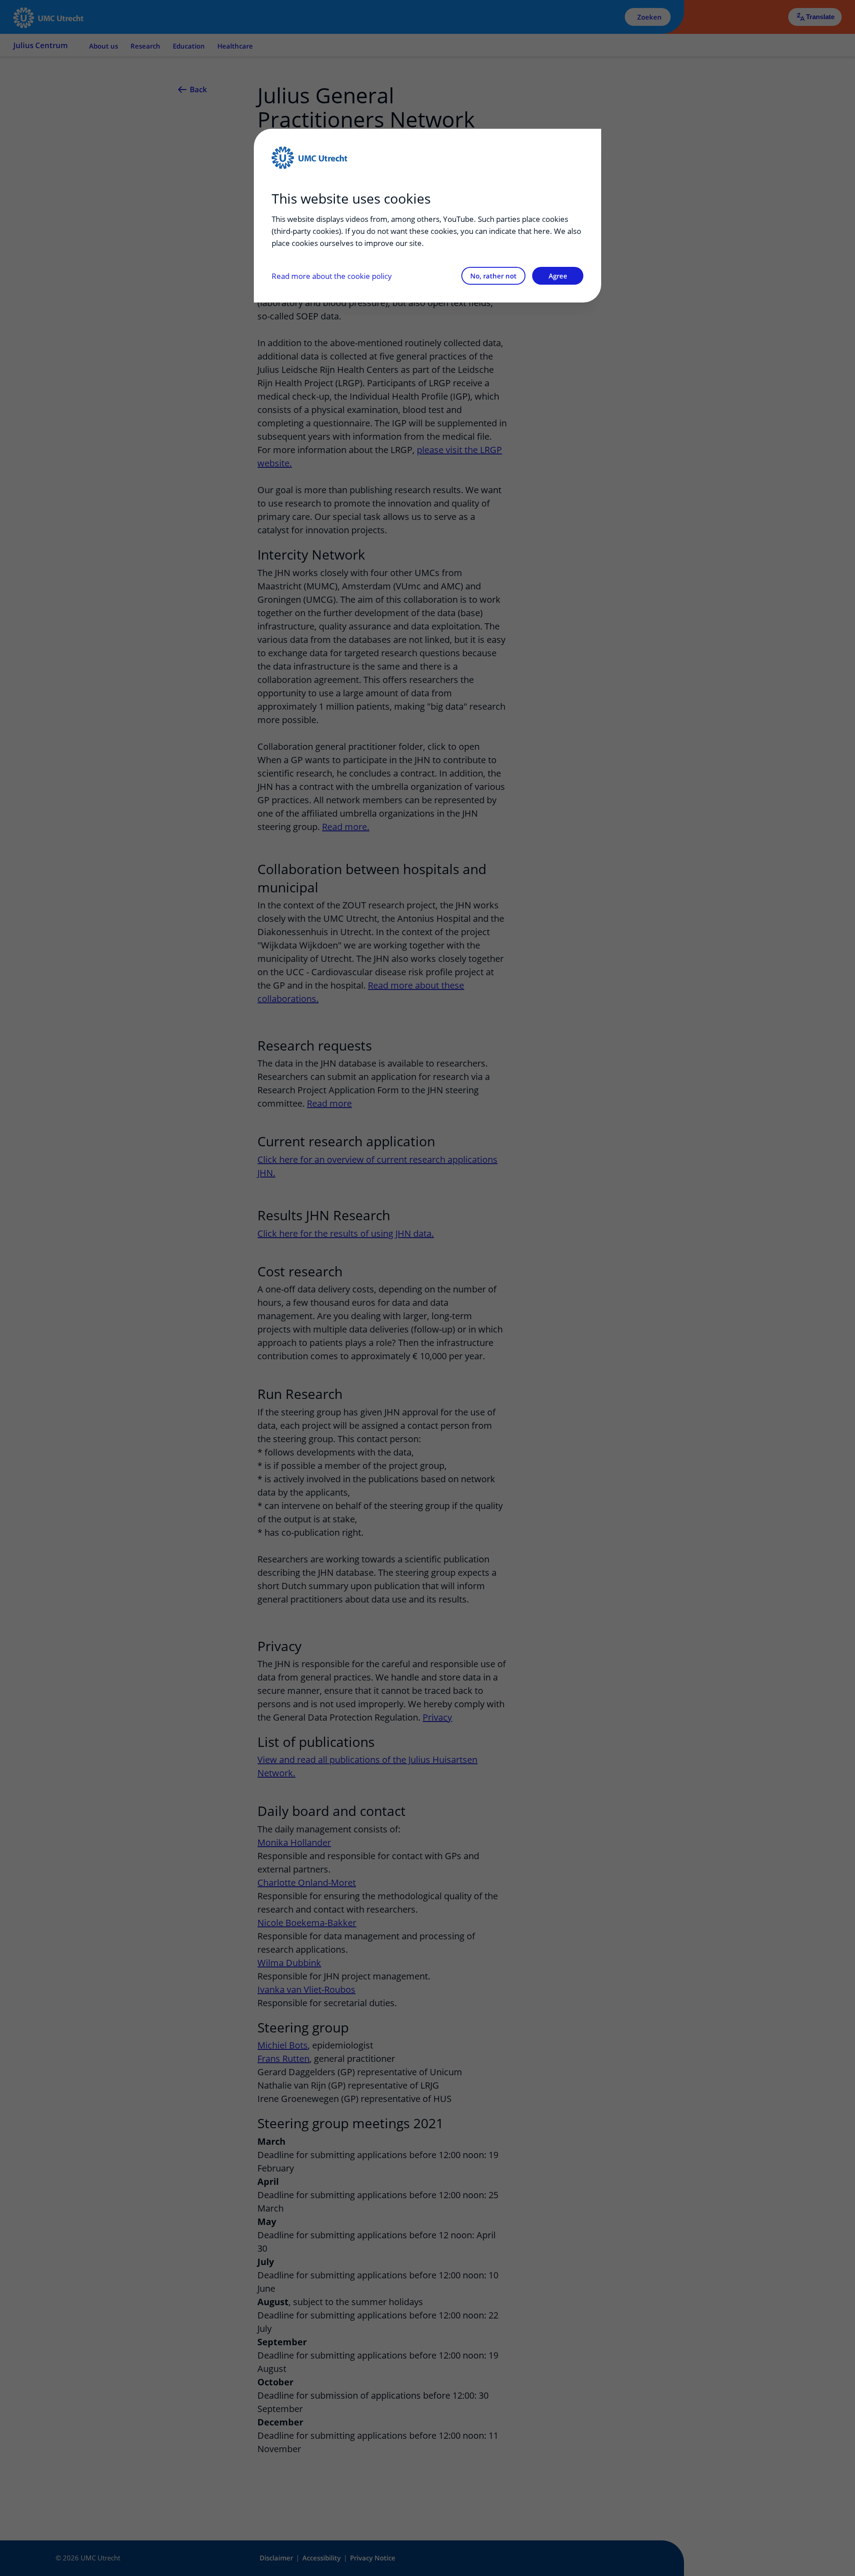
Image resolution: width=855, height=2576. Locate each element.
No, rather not (493, 276)
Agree (558, 276)
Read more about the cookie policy (332, 276)
